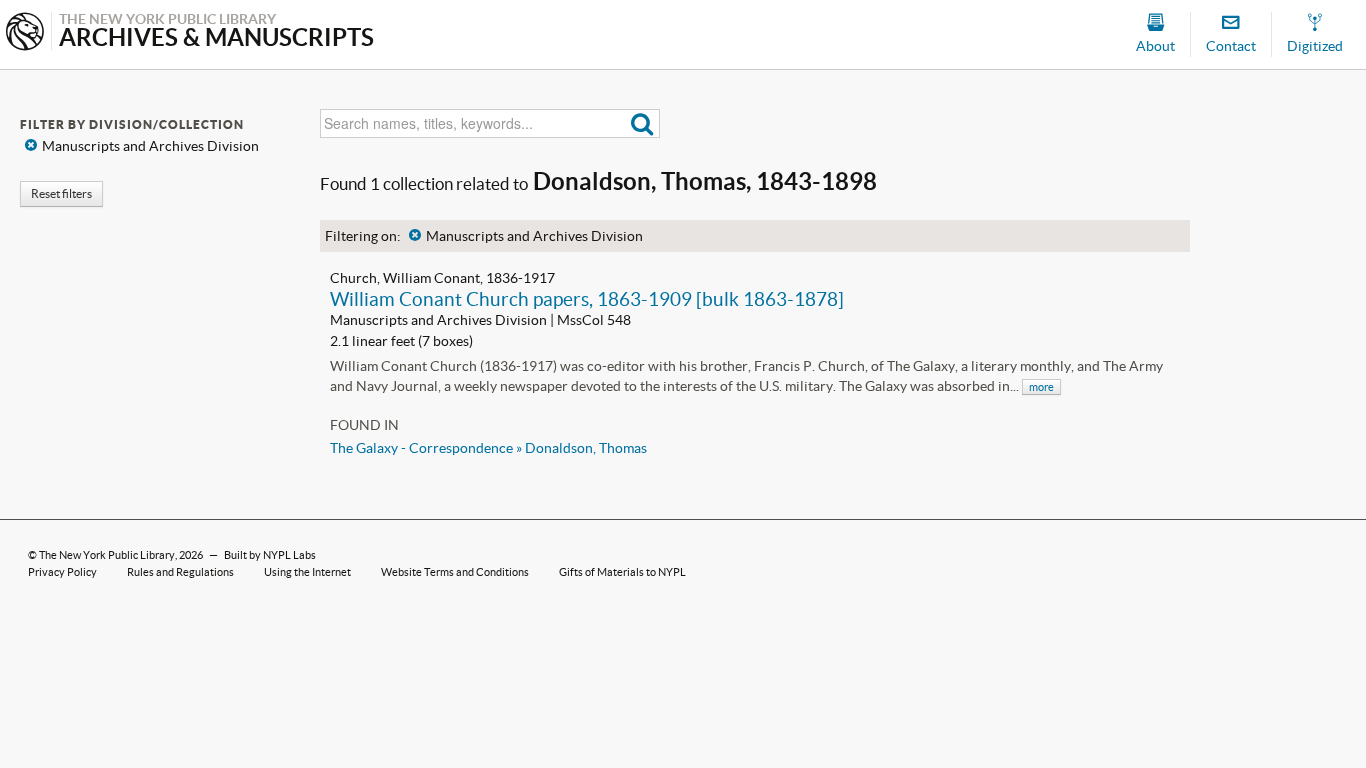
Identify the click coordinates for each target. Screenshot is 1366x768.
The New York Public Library (107, 555)
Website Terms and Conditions (455, 572)
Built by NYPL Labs (270, 555)
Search (642, 123)
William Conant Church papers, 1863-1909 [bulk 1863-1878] (587, 299)
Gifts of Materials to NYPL (622, 572)
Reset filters (61, 193)
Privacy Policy (62, 572)
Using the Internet (307, 572)
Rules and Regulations (180, 572)
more (1041, 387)
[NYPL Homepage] (25, 33)
